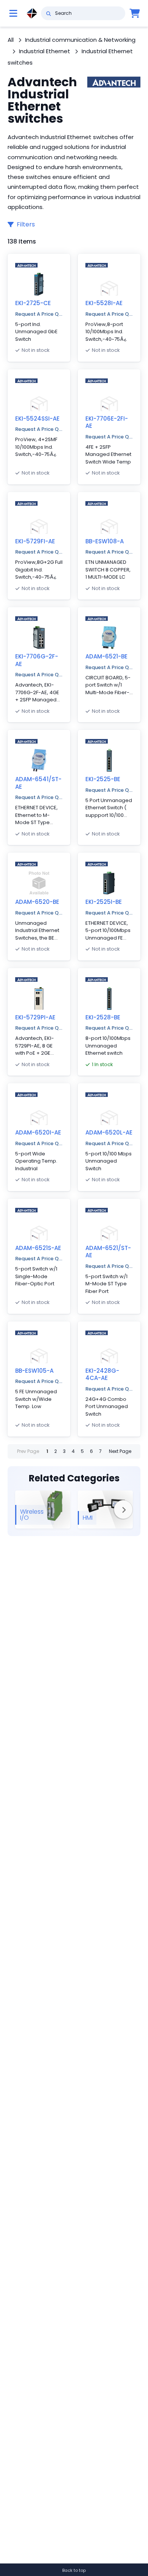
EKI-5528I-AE (104, 303)
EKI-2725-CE (33, 303)
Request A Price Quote (39, 314)
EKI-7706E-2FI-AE (107, 422)
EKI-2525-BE (103, 779)
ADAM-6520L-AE (109, 1132)
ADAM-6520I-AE (38, 1132)
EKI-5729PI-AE (35, 1017)
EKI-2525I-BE (104, 902)
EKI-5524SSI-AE (37, 419)
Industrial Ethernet (45, 51)
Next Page (120, 1451)
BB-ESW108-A (105, 541)
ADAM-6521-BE (106, 656)
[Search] (48, 13)
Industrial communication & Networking (80, 40)
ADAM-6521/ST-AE (108, 1252)
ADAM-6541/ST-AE (38, 783)
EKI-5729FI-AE (35, 541)
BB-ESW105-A (34, 1371)
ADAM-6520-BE (37, 902)
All (11, 40)
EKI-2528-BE (103, 1017)
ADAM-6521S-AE (38, 1248)
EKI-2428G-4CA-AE (102, 1374)
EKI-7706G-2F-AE (37, 660)
